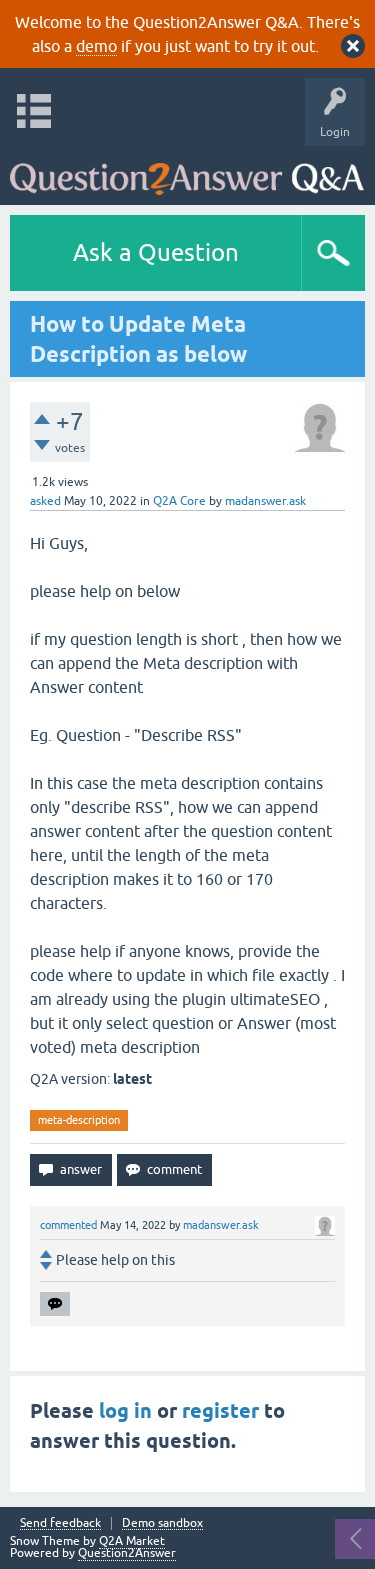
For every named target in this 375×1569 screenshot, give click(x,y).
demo (96, 46)
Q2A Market (132, 1541)
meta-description (79, 1120)
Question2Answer (127, 1553)
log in (125, 1411)
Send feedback (60, 1523)
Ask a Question (156, 252)
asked (45, 501)
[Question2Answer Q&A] (187, 170)
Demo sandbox (162, 1523)
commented (68, 1225)
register (220, 1411)
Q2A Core (179, 501)
